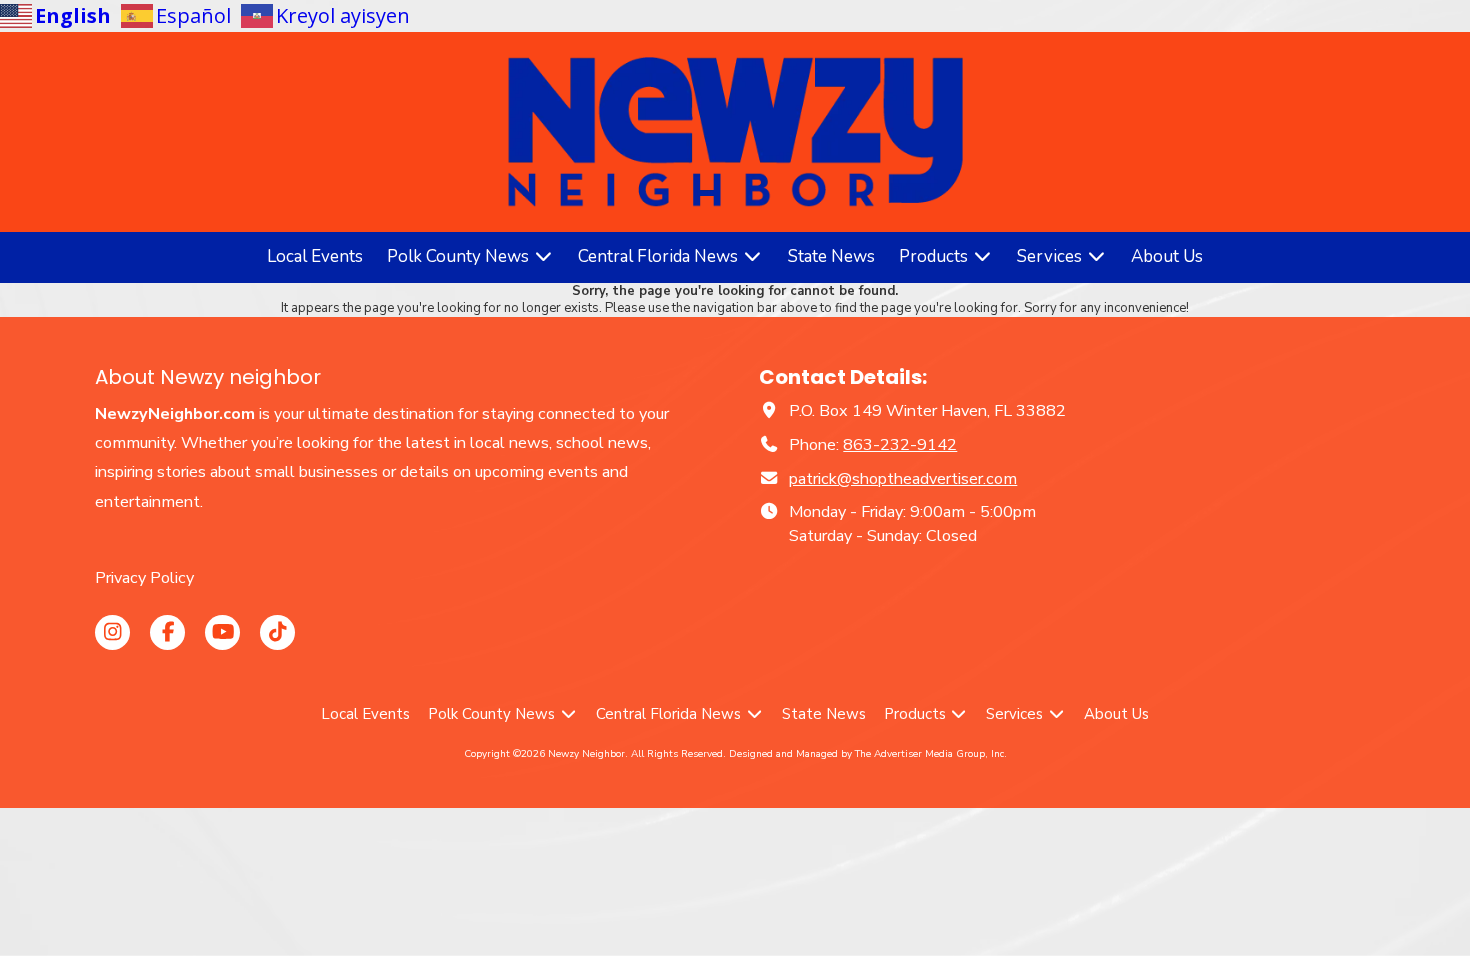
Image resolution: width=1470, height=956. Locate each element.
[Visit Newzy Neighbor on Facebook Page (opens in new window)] (167, 632)
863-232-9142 (900, 445)
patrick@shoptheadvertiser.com (903, 479)
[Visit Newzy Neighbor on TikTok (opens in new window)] (277, 632)
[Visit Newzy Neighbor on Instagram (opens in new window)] (112, 632)
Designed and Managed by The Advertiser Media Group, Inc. (868, 754)
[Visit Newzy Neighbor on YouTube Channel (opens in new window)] (222, 632)
